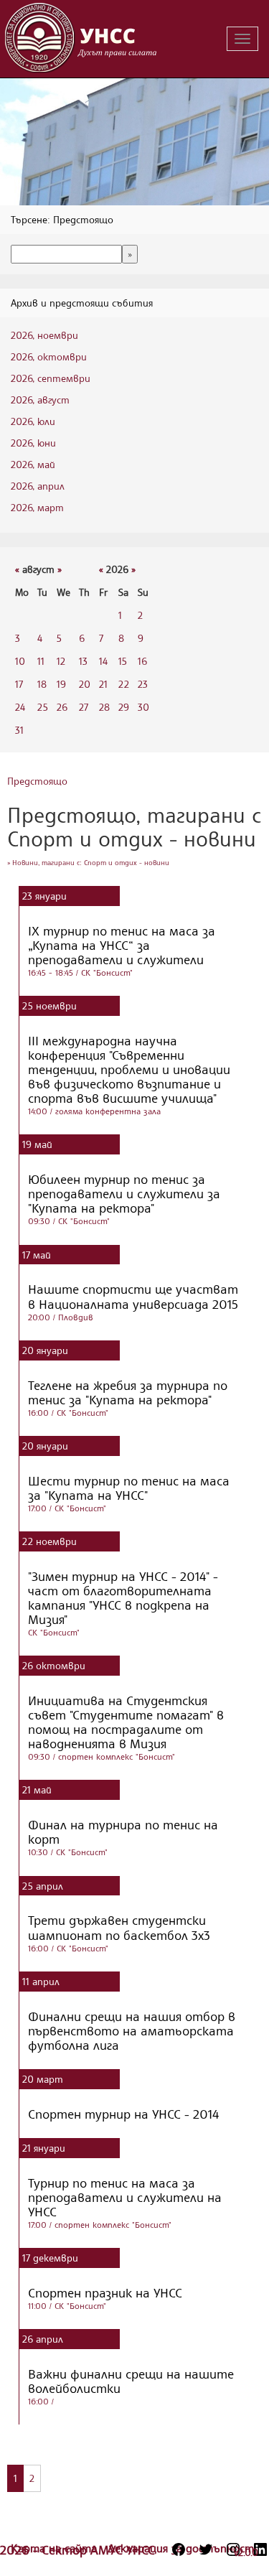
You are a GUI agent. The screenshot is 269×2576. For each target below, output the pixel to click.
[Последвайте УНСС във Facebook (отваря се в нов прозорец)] (179, 2549)
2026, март (37, 507)
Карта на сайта (56, 2548)
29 (124, 707)
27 (84, 707)
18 (42, 684)
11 (41, 661)
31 (19, 730)
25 (43, 707)
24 (20, 707)
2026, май (33, 464)
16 (142, 661)
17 (19, 684)
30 (143, 707)
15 (123, 661)
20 (85, 684)
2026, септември (51, 378)
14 (103, 661)
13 (83, 661)
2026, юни (33, 443)
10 (20, 661)
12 (61, 661)
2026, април (38, 486)
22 (124, 684)
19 (61, 684)
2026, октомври (49, 356)
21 (103, 684)
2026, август (40, 400)
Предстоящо (37, 781)
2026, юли (33, 421)
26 (62, 707)
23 (143, 684)
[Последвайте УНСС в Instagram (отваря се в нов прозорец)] (233, 2549)
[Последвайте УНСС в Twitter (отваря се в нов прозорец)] (206, 2549)
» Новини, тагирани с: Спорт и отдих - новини (88, 862)
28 (104, 707)
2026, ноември (44, 335)
